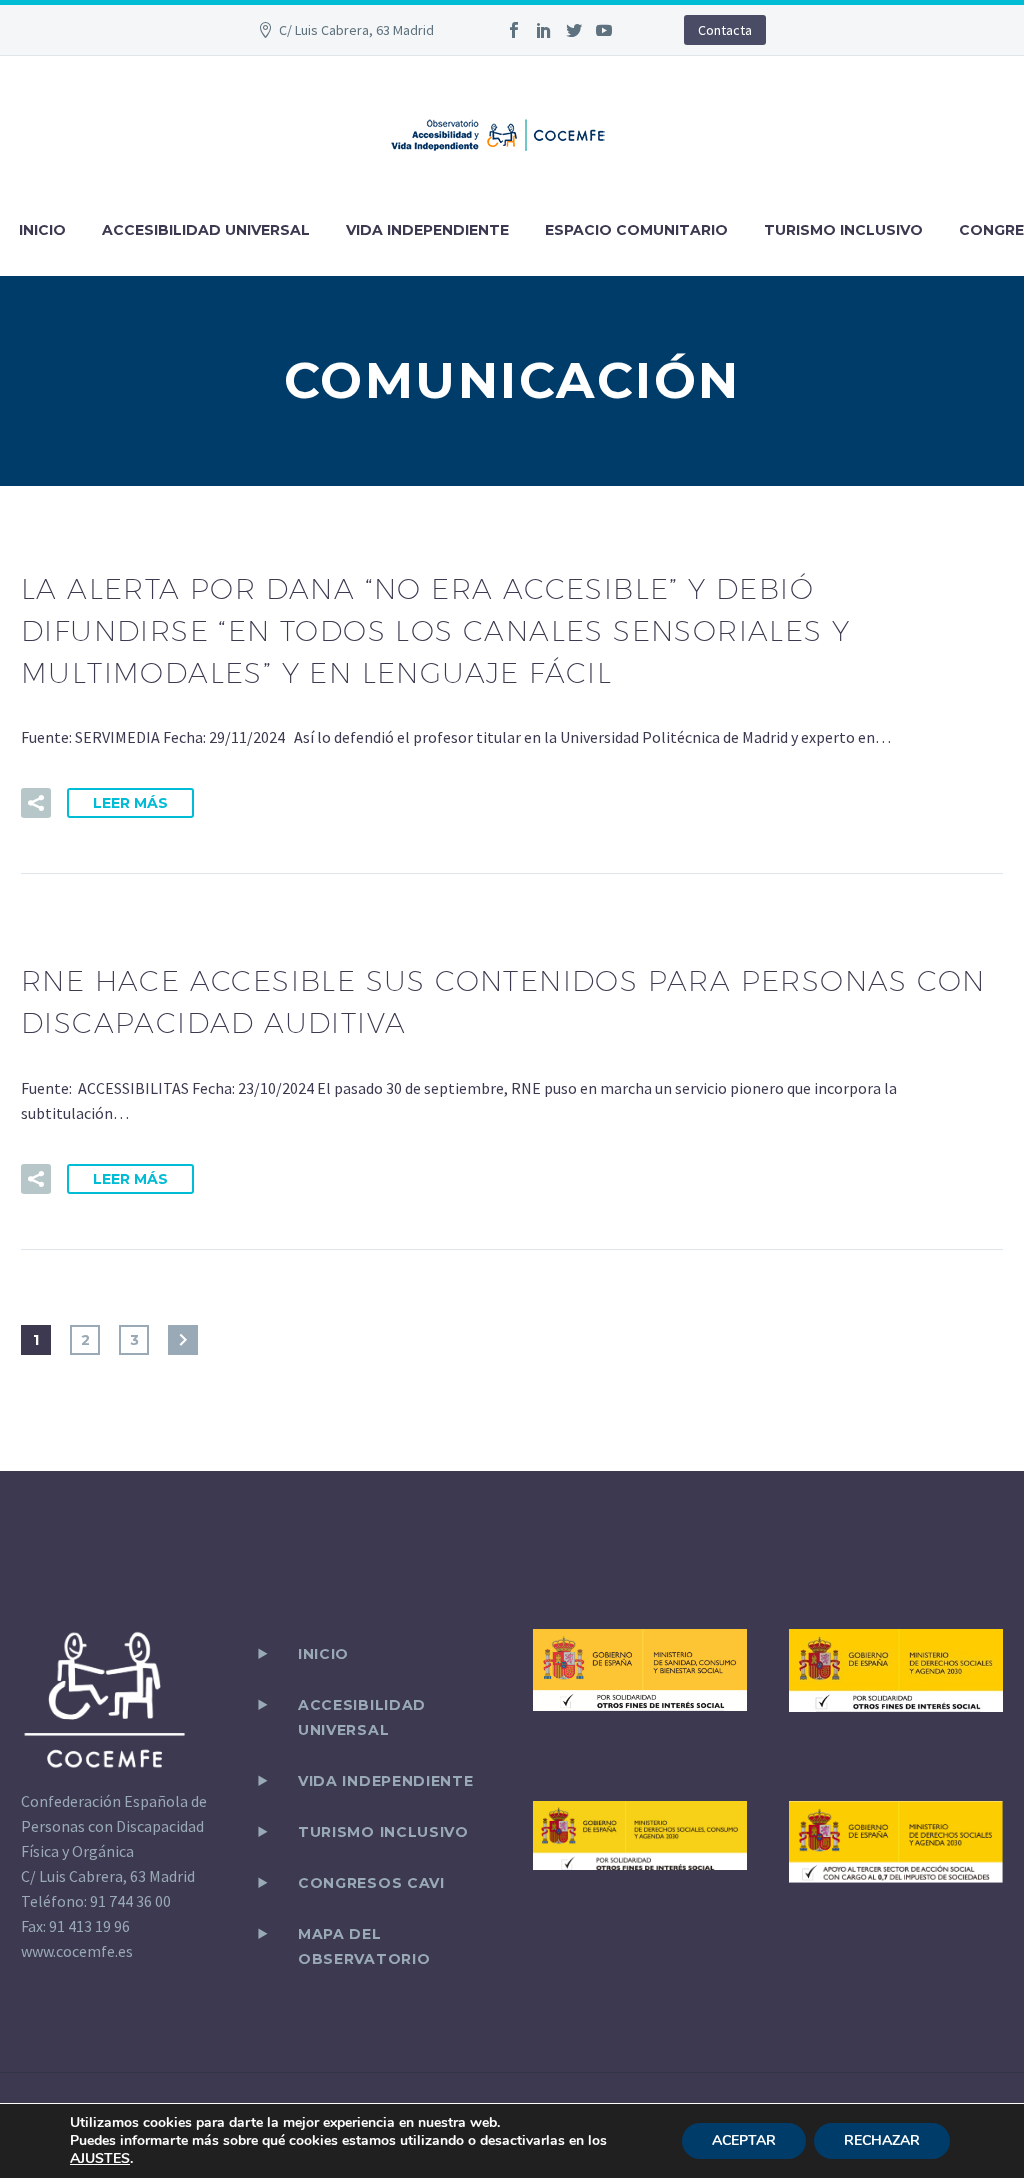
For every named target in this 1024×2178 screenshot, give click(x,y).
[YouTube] (604, 30)
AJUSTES (100, 2159)
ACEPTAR (744, 2140)
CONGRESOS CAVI (371, 1883)
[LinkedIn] (544, 30)
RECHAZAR (882, 2140)
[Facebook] (514, 30)
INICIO (42, 230)
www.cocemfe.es (77, 1951)
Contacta (725, 30)
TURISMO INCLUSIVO (843, 230)
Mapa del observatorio (364, 1946)
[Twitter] (574, 30)
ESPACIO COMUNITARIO (636, 230)
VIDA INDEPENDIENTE (427, 230)
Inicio (323, 1654)
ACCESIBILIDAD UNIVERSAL (206, 230)
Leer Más (130, 803)
